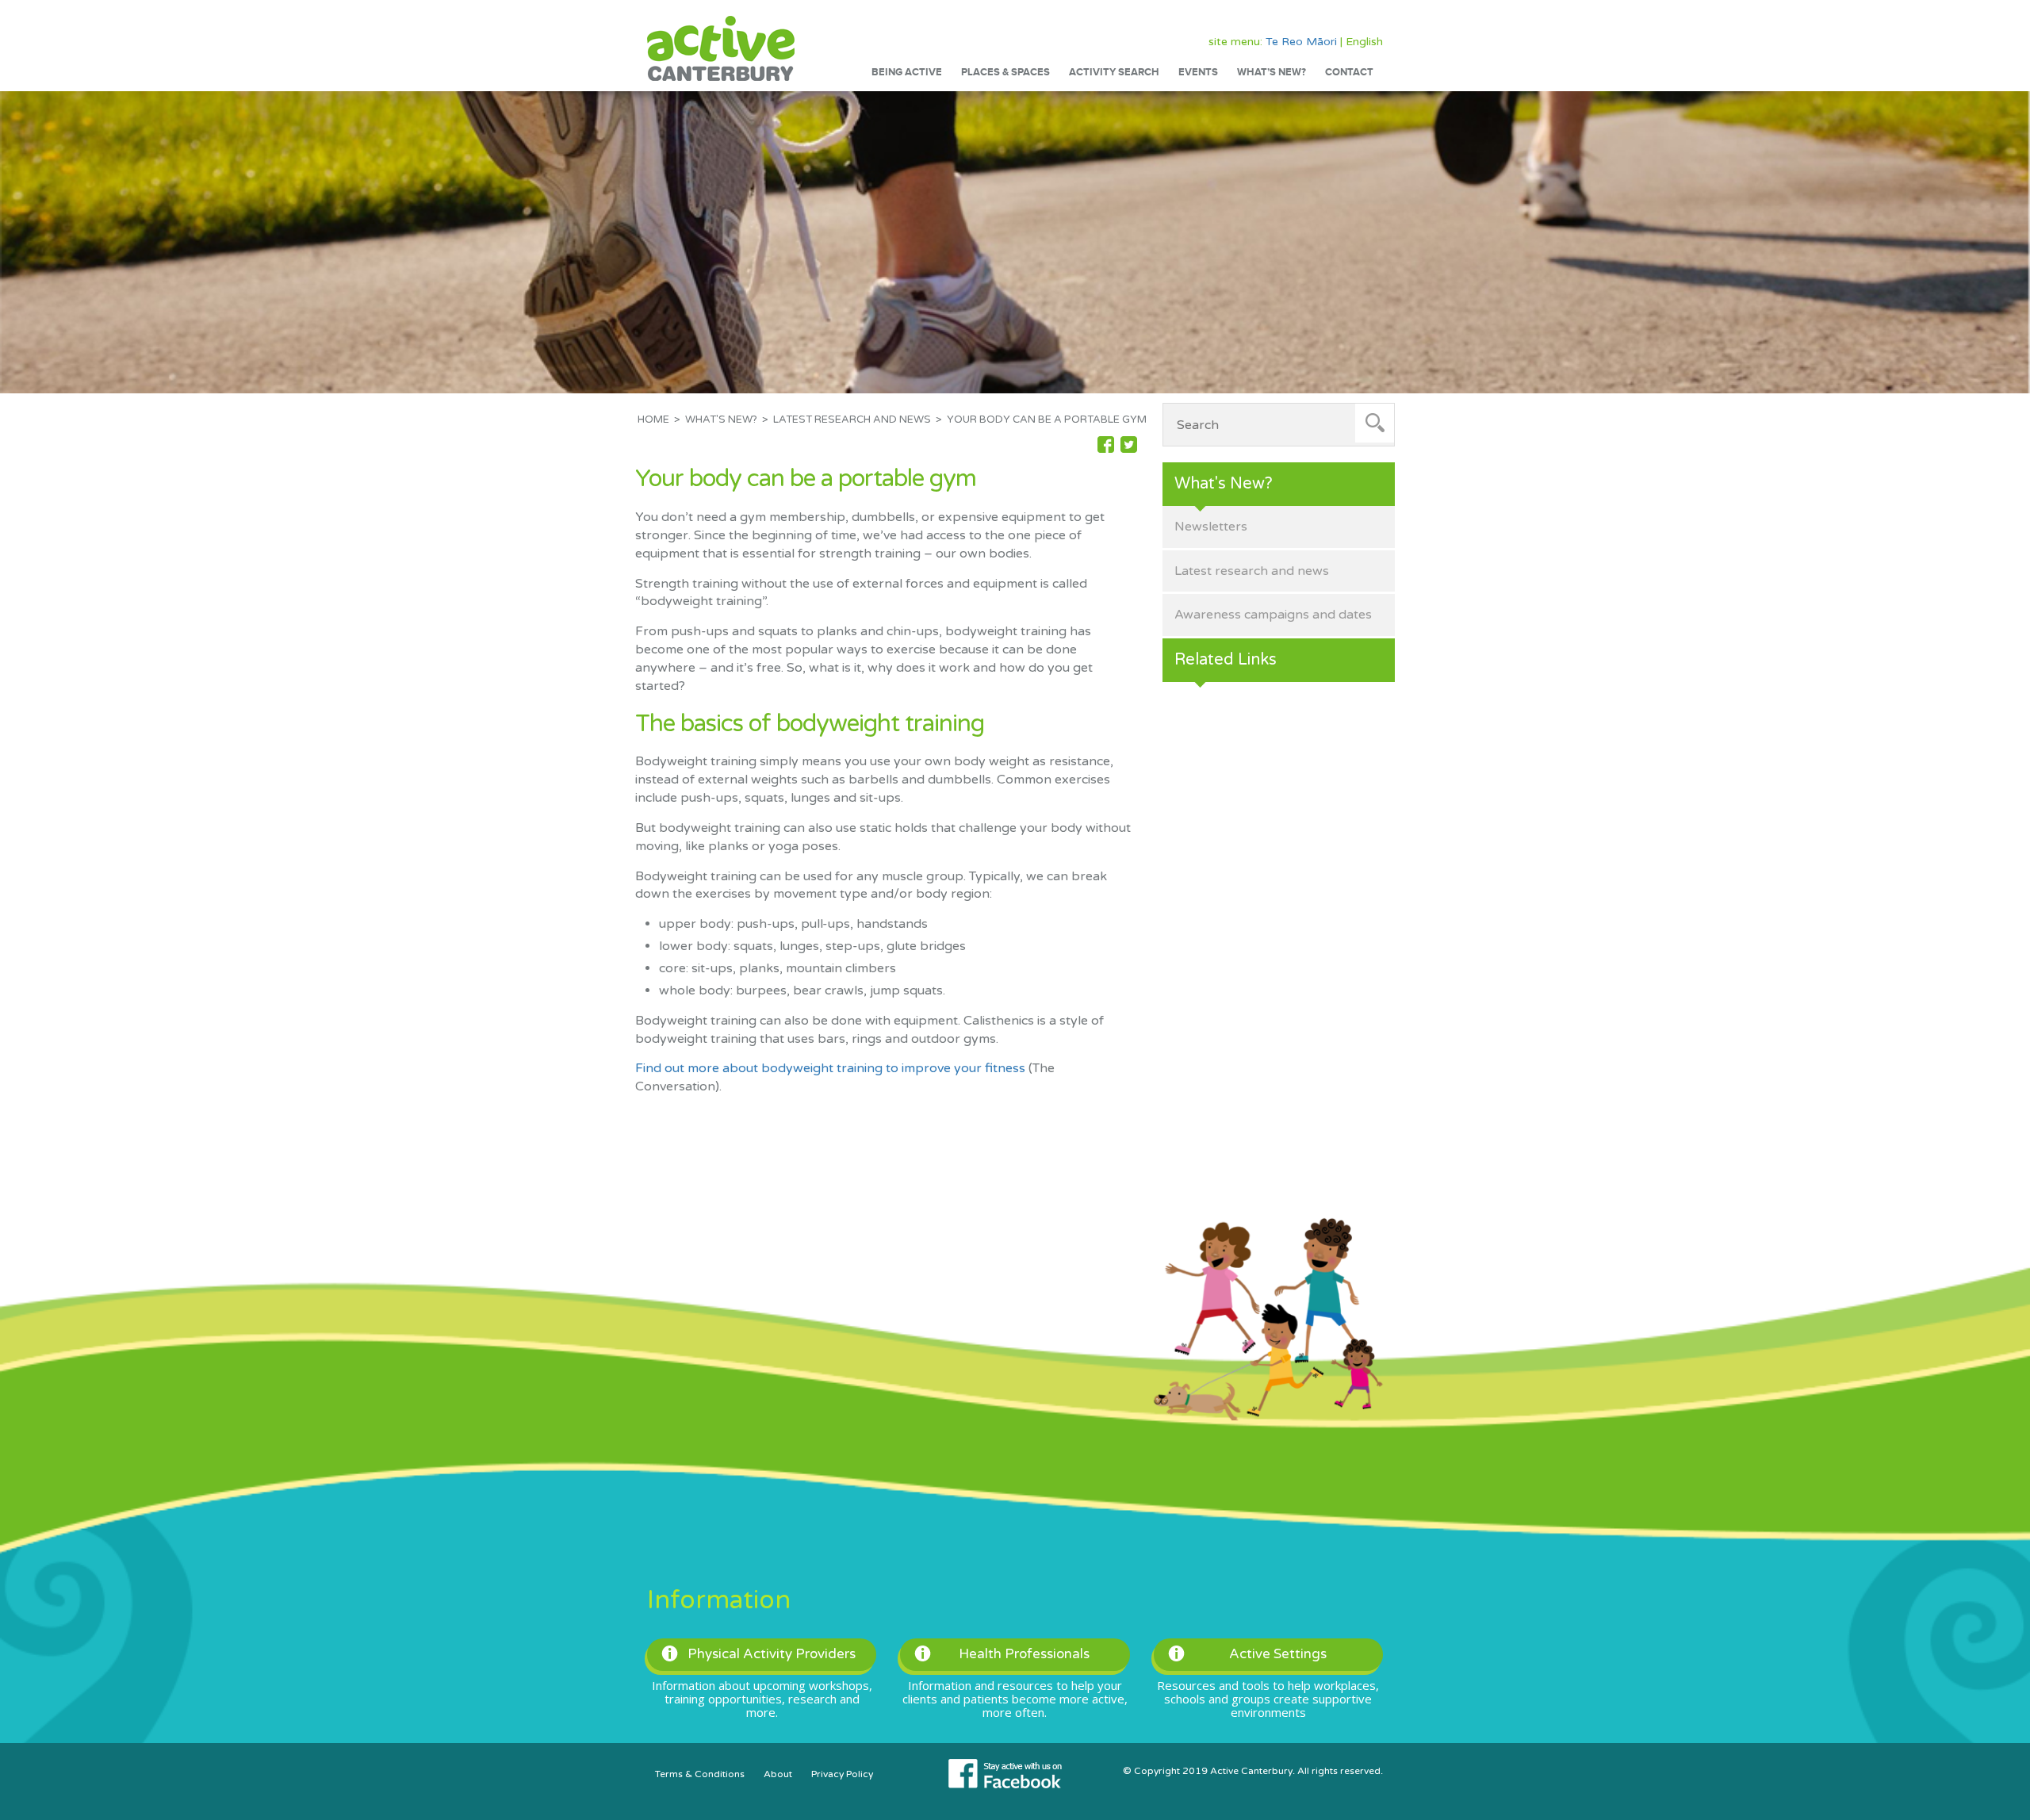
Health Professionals (1024, 1654)
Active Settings (1278, 1654)
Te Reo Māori (1301, 42)
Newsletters (1211, 527)
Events (1198, 72)
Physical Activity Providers (772, 1654)
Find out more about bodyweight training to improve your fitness (830, 1068)
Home (653, 420)
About (778, 1774)
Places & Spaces (1005, 72)
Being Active (907, 72)
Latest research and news (852, 420)
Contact (1349, 72)
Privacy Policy (842, 1774)
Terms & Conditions (700, 1774)
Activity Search (1114, 72)
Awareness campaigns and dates (1273, 615)
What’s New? (1272, 72)
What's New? (721, 420)
